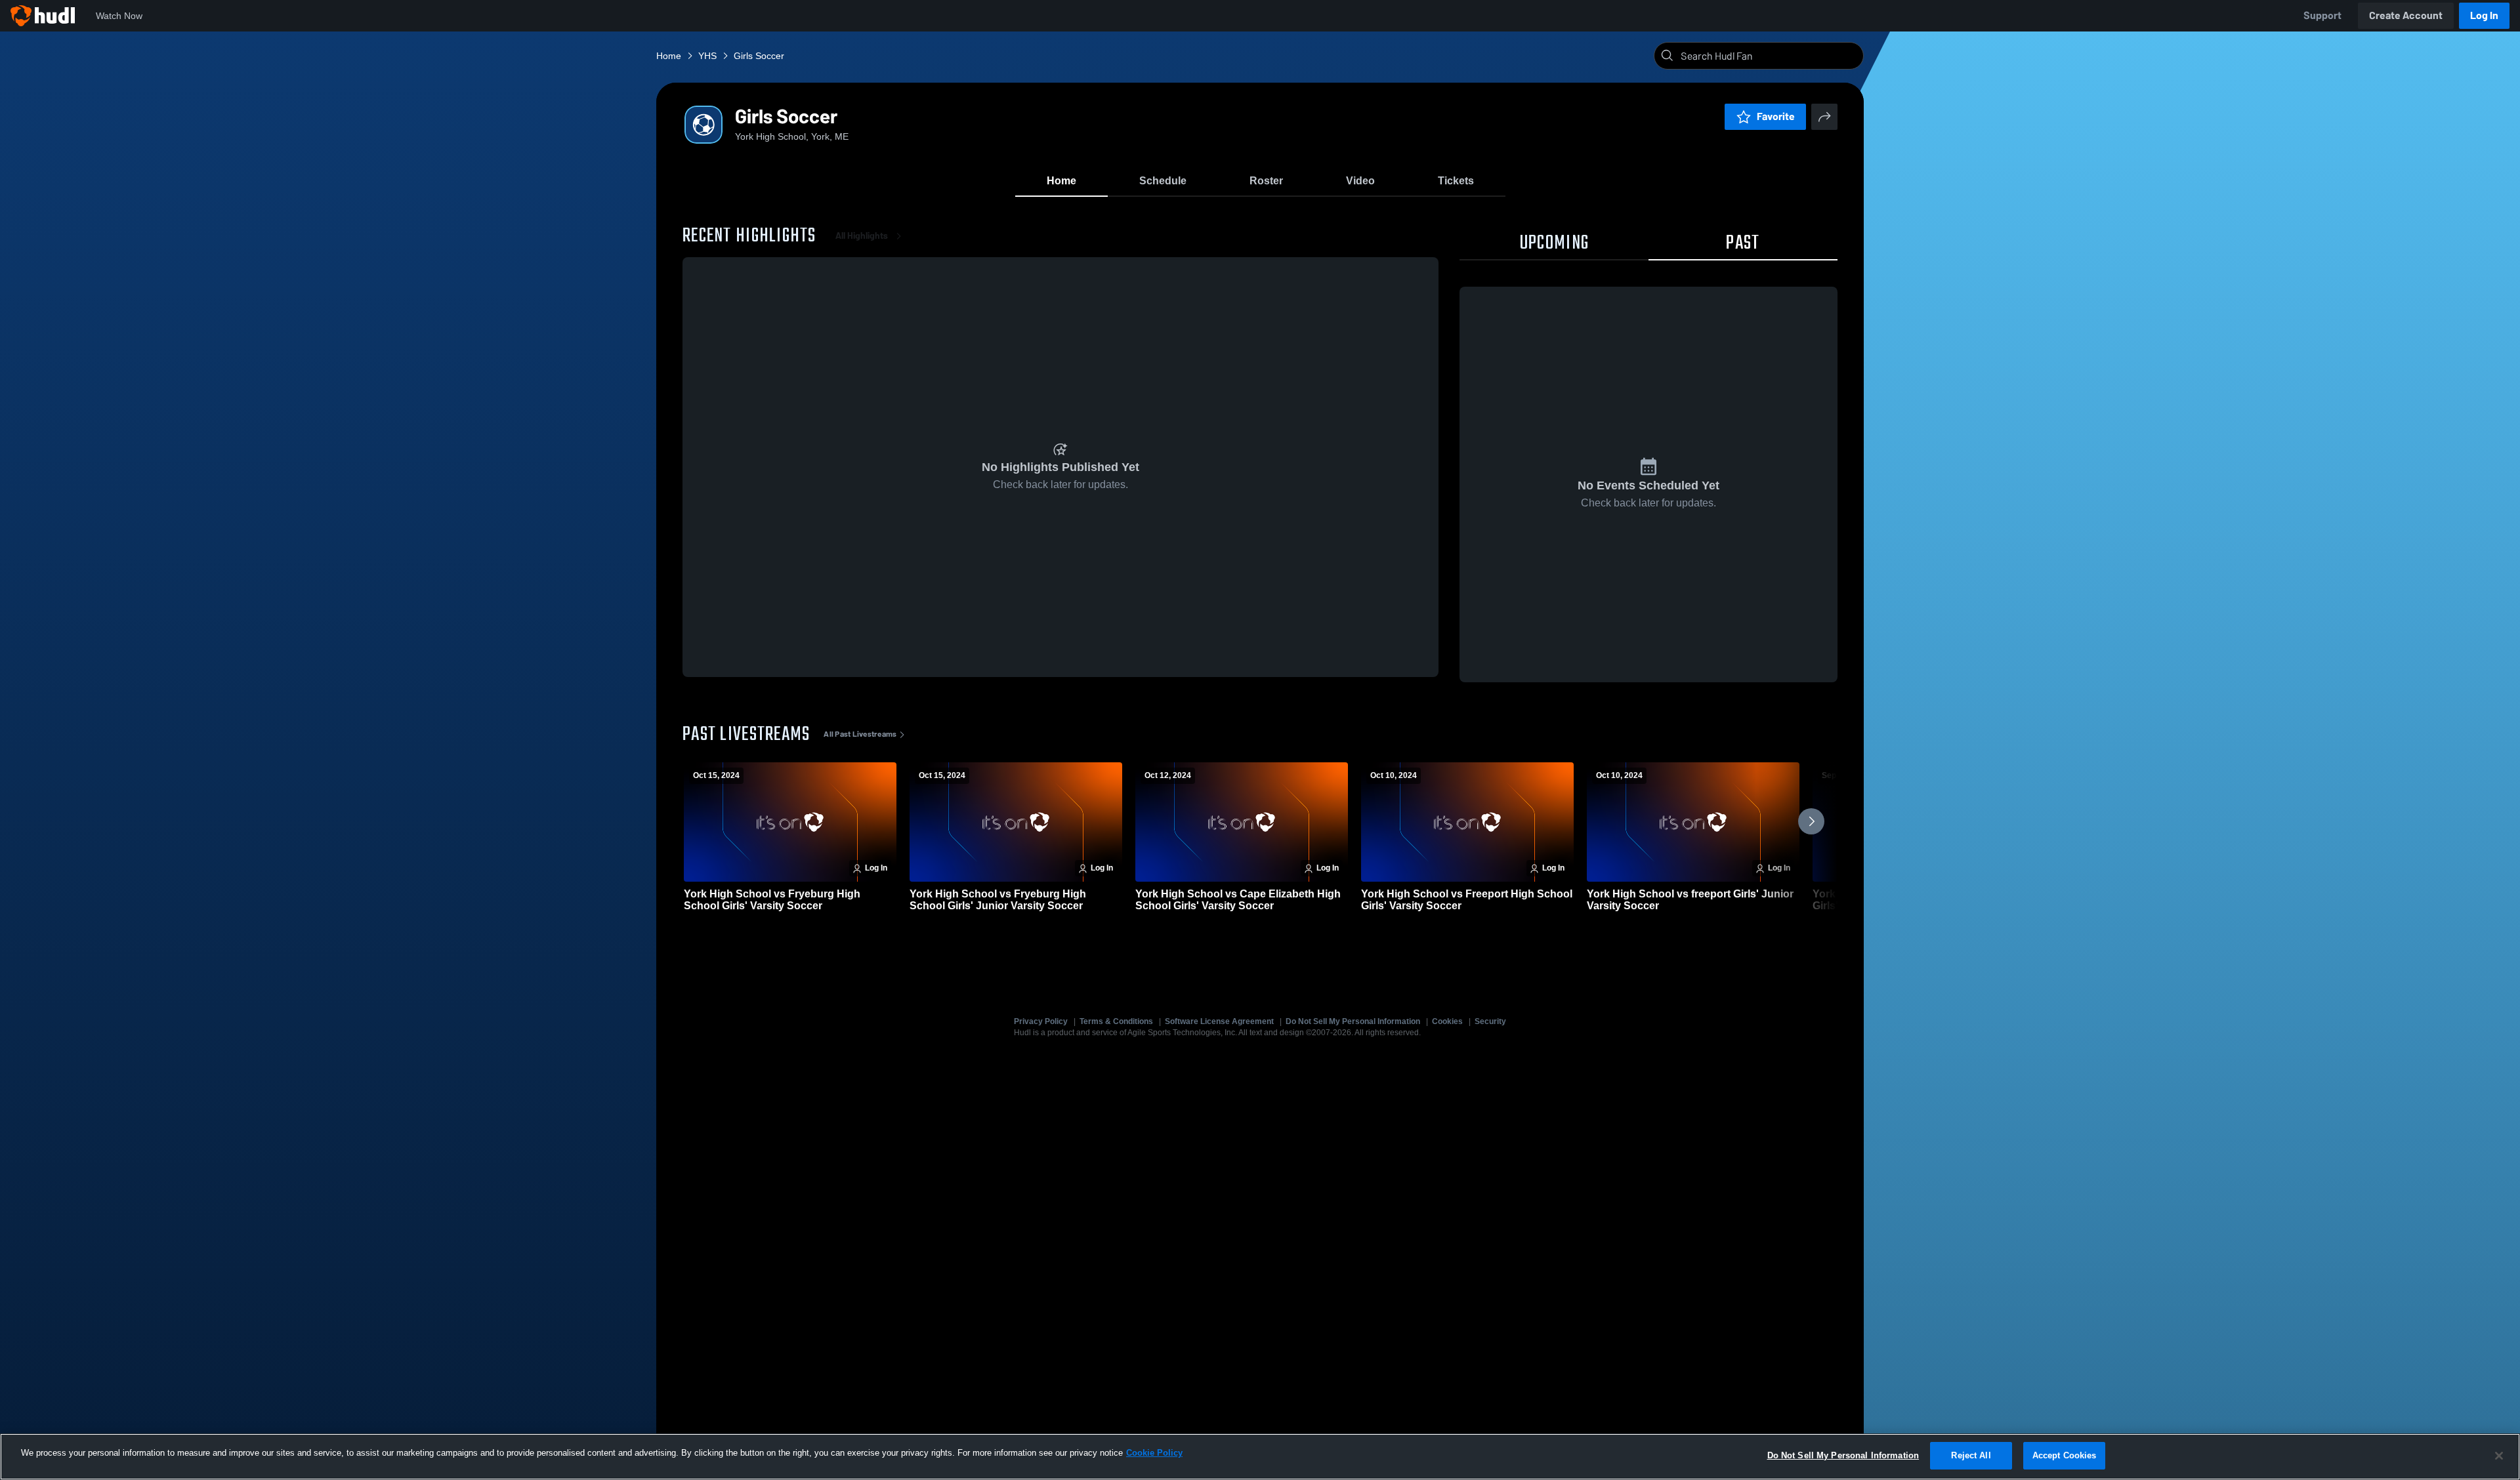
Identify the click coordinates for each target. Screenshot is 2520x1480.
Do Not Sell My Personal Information (1353, 1021)
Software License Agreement (1219, 1021)
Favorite (1776, 116)
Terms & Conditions (1116, 1021)
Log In (2484, 15)
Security (1490, 1021)
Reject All (1971, 1455)
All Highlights (862, 236)
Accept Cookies (2065, 1455)
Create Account (2406, 15)
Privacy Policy (1041, 1021)
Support (2322, 15)
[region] (1260, 1457)
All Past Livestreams (860, 734)
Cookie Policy (1154, 1453)
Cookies (1447, 1021)
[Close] (2499, 1456)
